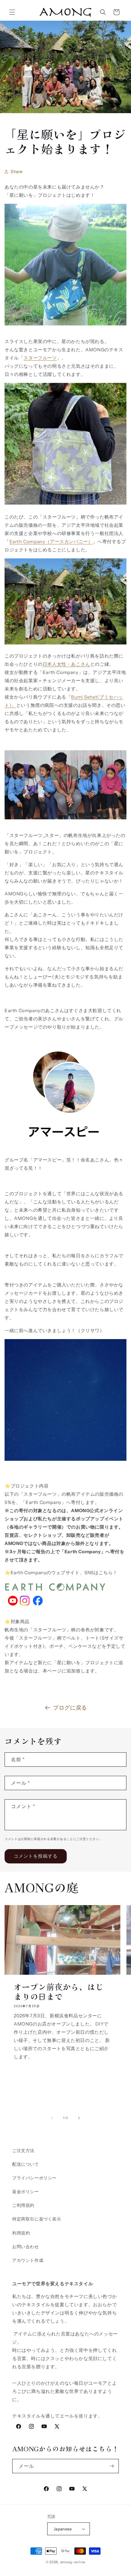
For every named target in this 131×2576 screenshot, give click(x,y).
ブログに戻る (70, 1708)
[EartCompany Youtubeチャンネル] (13, 1609)
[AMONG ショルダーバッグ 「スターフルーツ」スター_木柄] (65, 329)
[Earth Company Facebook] (38, 1609)
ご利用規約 (23, 2205)
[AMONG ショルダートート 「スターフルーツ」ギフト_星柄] (65, 504)
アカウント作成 (28, 2260)
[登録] (112, 2466)
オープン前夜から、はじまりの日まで (59, 1991)
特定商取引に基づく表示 (37, 2219)
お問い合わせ (26, 2247)
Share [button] (17, 172)
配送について (26, 2164)
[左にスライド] (52, 2118)
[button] (12, 12)
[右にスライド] (79, 2118)
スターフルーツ (40, 358)
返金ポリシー (26, 2192)
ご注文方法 (23, 2151)
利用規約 (21, 2233)
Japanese (63, 2529)
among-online (73, 2562)
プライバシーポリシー (34, 2178)
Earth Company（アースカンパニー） (51, 542)
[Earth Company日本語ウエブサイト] (56, 1592)
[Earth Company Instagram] (25, 1609)
